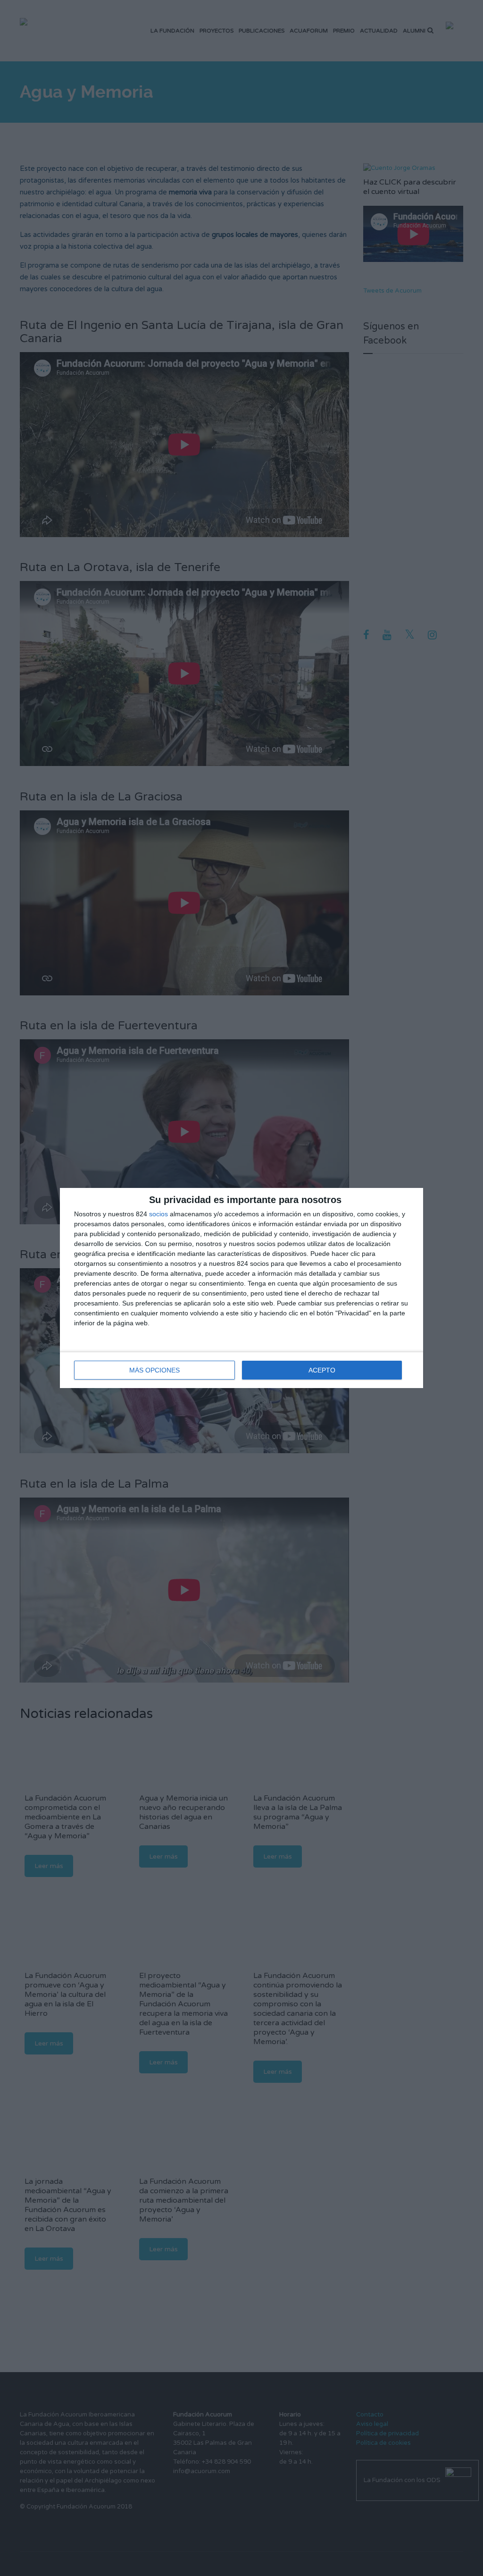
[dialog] (241, 1288)
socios (158, 1214)
